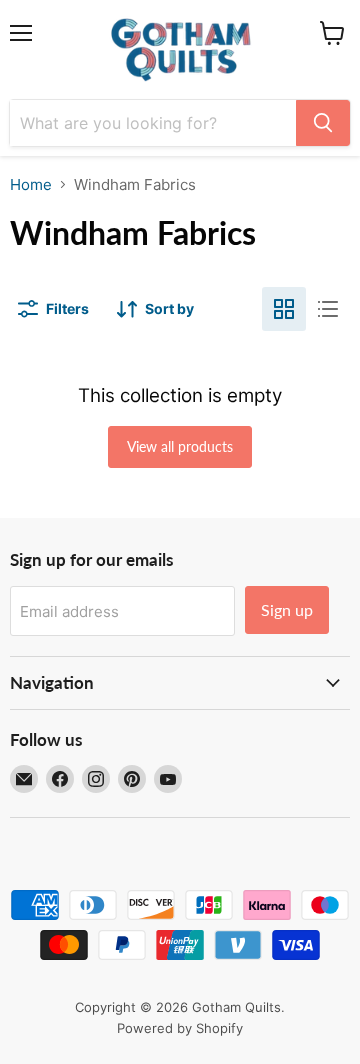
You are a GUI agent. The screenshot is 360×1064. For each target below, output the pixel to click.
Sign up (287, 609)
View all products (180, 446)
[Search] (323, 123)
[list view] (328, 309)
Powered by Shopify (180, 1028)
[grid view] (284, 309)
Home (31, 184)
